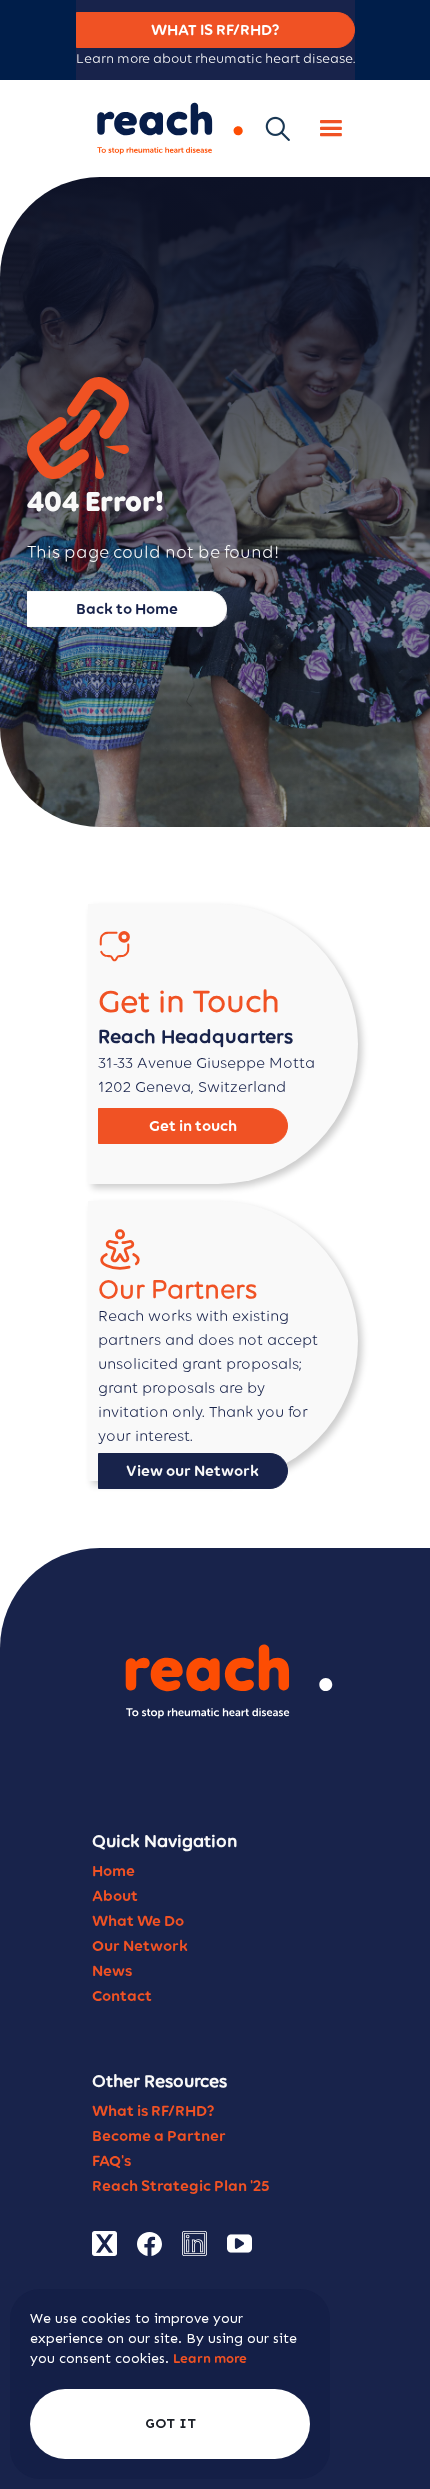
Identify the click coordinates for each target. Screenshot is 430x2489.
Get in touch (193, 1125)
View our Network (192, 1470)
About (115, 1895)
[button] (330, 128)
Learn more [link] (210, 2358)
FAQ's (111, 2160)
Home (113, 1870)
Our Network (140, 1945)
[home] (165, 128)
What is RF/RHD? (153, 2110)
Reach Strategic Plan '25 (181, 2185)
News (112, 1970)
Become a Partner (159, 2135)
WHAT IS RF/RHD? (215, 29)
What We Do (138, 1920)
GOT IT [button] (170, 2423)
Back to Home (127, 608)
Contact (122, 1995)
